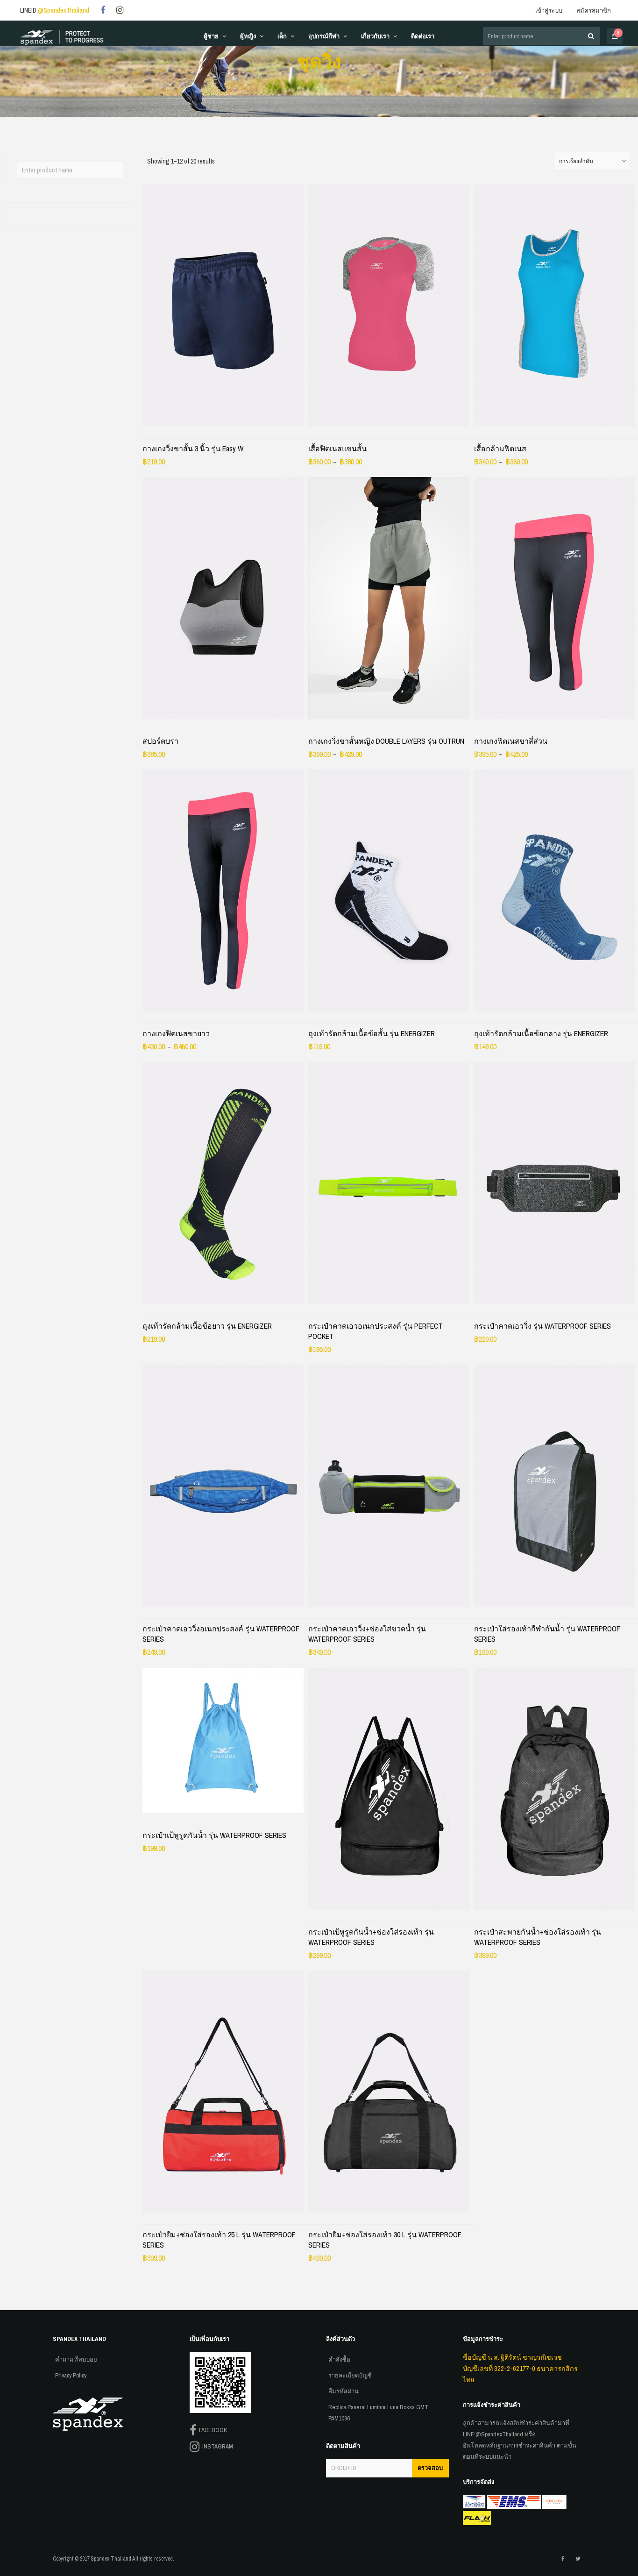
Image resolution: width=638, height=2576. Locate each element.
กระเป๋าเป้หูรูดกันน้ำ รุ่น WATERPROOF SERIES (214, 1835)
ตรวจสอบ (430, 2468)
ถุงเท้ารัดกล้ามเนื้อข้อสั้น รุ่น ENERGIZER (372, 1033)
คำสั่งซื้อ (339, 2359)
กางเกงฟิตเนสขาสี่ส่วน (511, 741)
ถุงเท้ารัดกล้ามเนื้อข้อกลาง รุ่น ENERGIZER (541, 1033)
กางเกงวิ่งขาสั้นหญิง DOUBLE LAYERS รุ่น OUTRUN (386, 741)
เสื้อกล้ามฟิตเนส (500, 448)
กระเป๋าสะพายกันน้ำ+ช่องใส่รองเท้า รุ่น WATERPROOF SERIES (538, 1937)
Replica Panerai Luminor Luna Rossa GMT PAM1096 (378, 2413)
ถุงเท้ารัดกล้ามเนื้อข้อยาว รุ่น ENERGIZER (207, 1326)
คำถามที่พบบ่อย (76, 2359)
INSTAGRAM (216, 2446)
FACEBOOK (212, 2430)
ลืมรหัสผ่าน (344, 2391)
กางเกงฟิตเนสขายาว (176, 1033)
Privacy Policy (71, 2375)
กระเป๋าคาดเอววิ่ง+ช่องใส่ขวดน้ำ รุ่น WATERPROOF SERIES (367, 1634)
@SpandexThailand (64, 10)
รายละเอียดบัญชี (350, 2375)
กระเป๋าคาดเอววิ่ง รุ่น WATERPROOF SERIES (542, 1326)
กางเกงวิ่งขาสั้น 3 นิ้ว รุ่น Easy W (193, 448)
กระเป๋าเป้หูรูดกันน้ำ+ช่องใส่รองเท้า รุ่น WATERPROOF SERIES (371, 1937)
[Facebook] (103, 11)
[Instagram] (120, 11)
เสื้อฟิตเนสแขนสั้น (337, 448)
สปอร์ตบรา (160, 741)
